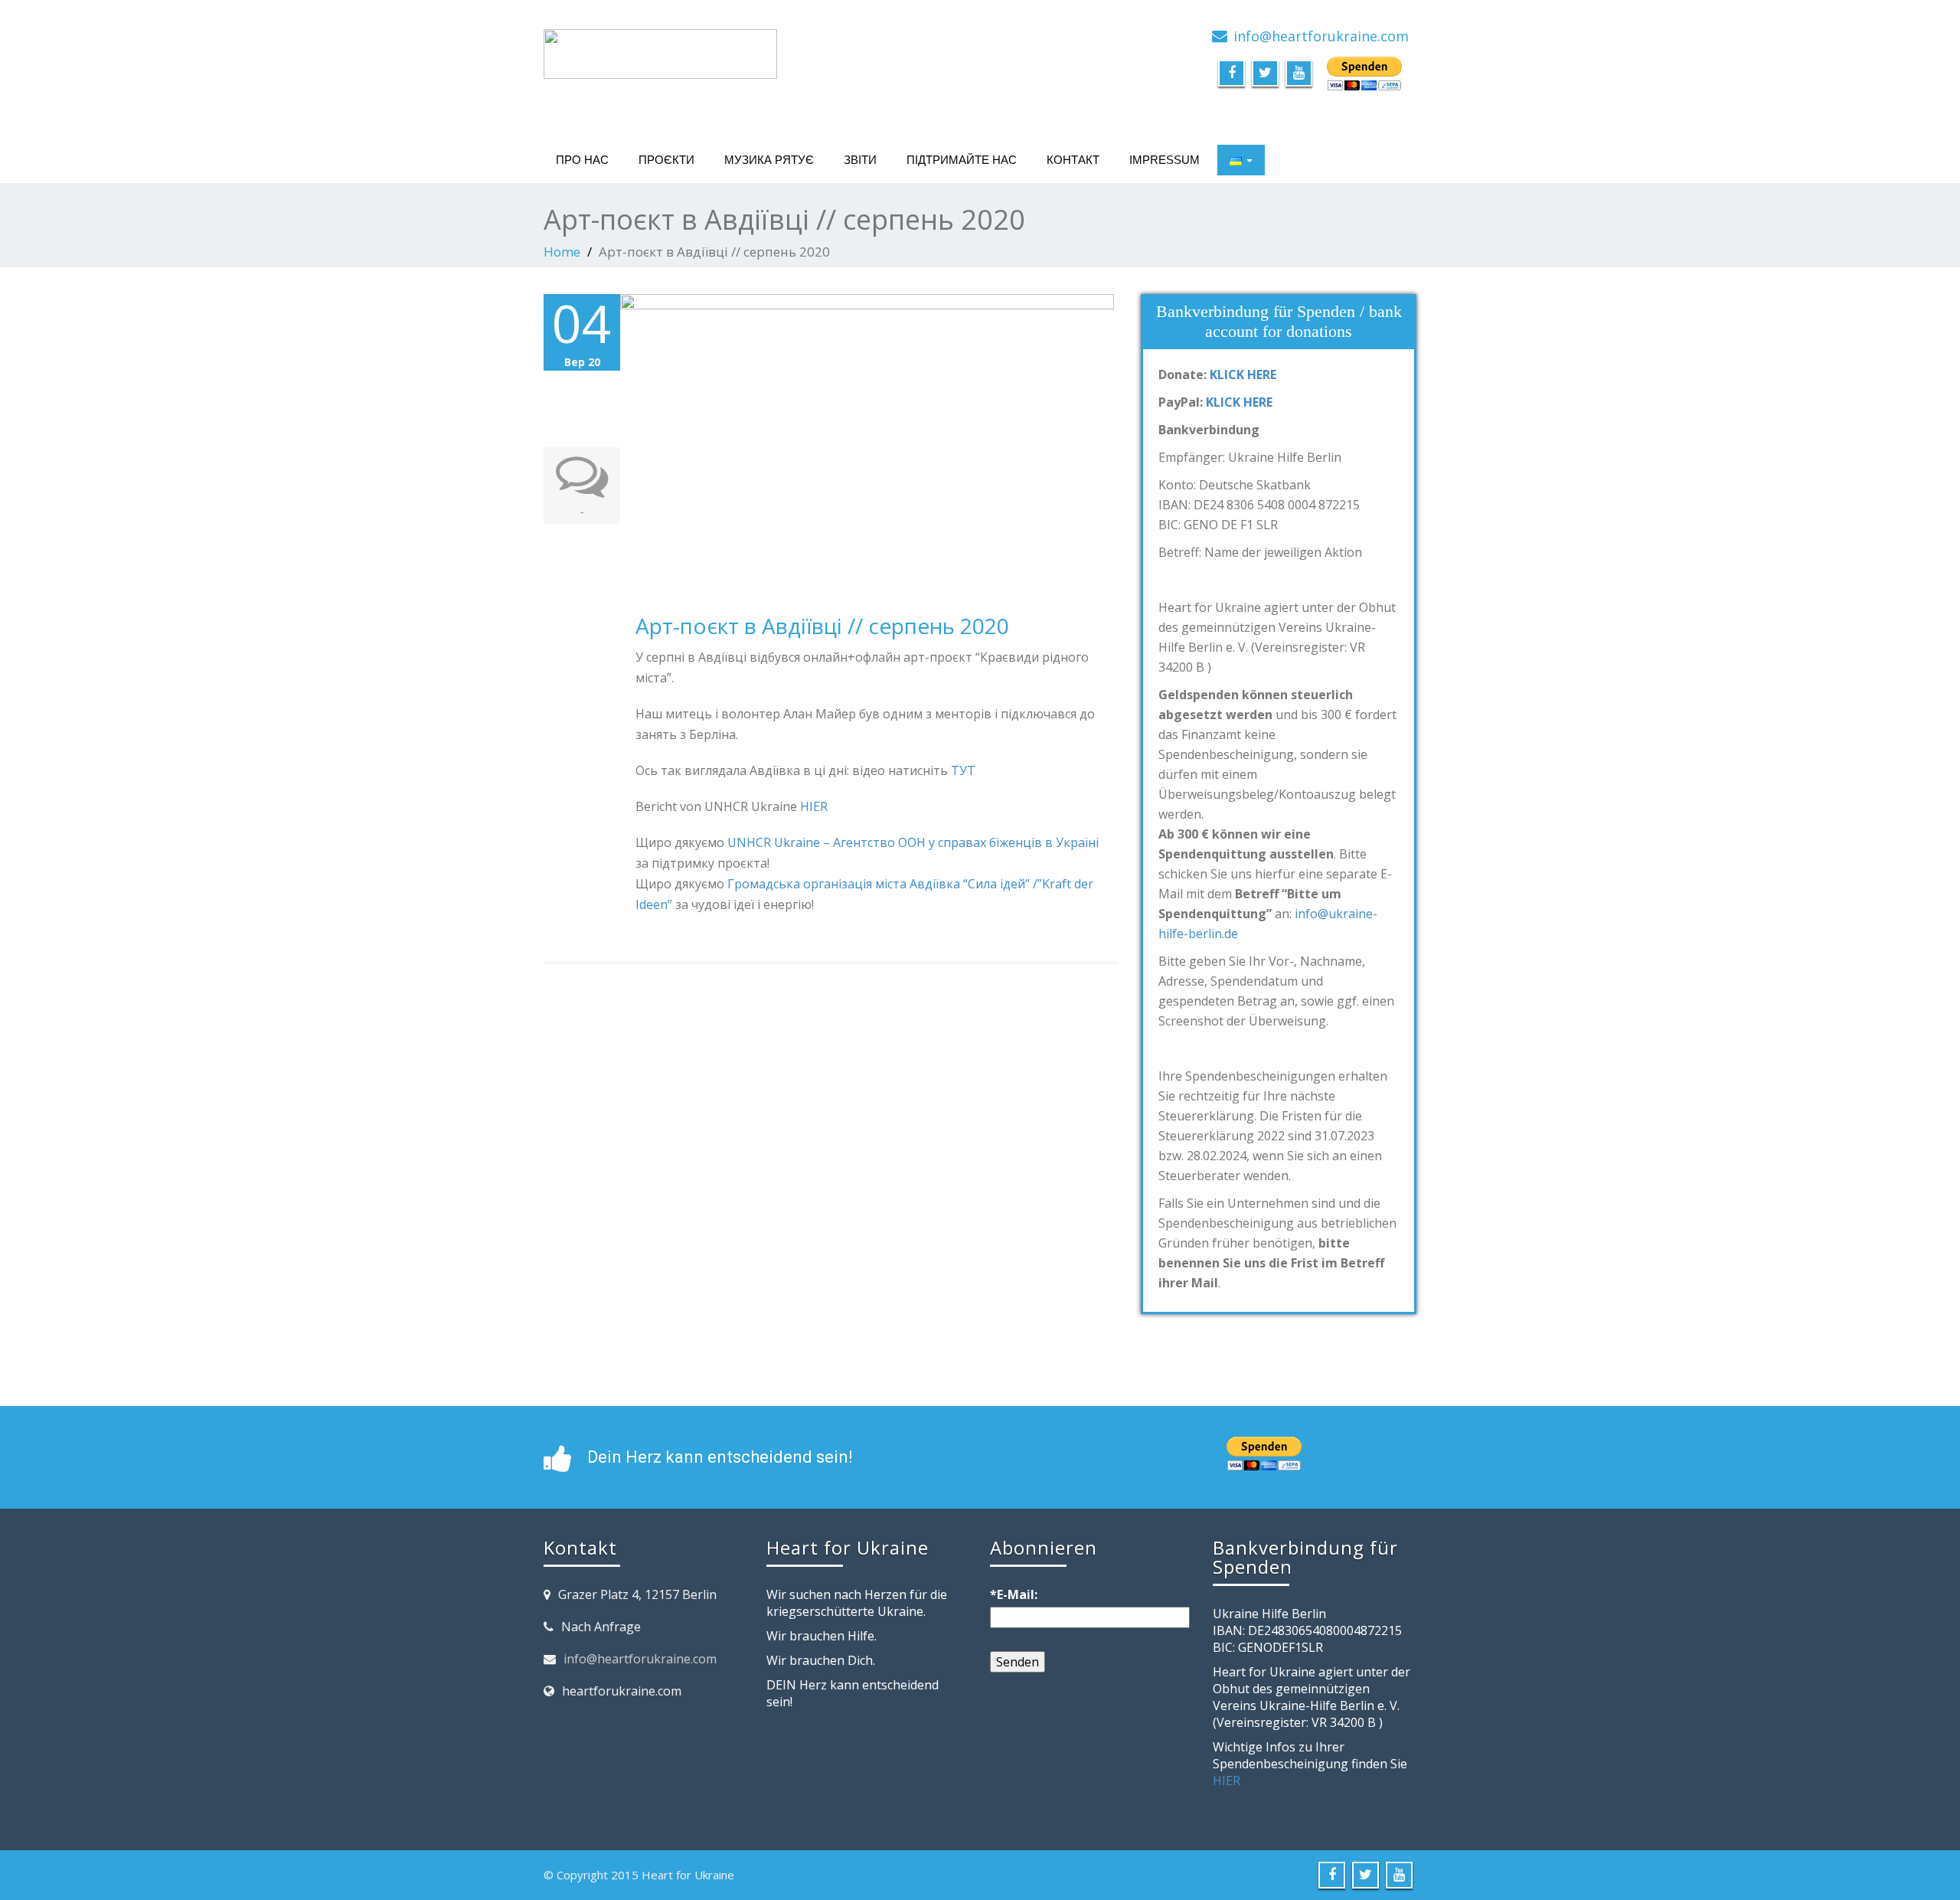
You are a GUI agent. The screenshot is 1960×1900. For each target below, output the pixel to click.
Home (562, 252)
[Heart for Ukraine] (660, 50)
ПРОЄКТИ (666, 160)
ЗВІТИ (860, 160)
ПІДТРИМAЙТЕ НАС (962, 160)
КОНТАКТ (1073, 160)
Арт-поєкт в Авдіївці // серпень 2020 (822, 626)
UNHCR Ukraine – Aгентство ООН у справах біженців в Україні (913, 842)
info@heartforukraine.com (640, 1659)
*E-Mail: (1014, 1594)
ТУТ (963, 770)
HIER (814, 806)
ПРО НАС (582, 160)
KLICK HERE (1243, 374)
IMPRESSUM (1165, 160)
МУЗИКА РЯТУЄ (769, 160)
